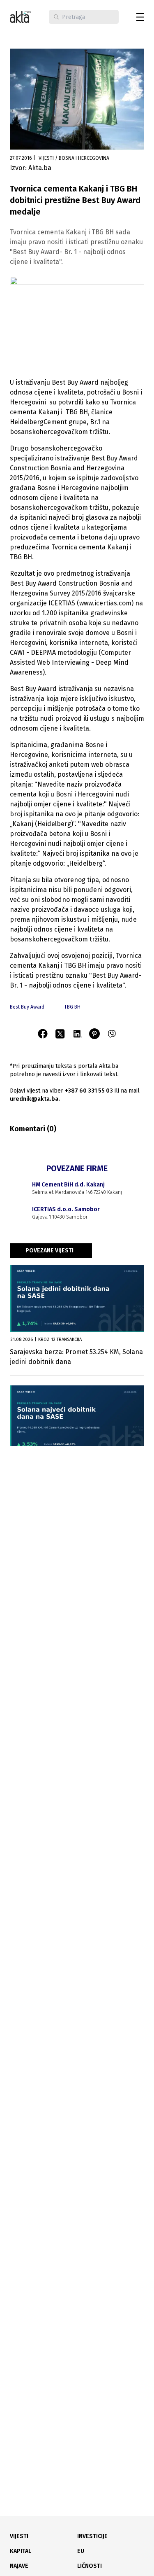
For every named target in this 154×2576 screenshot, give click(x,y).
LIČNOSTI (90, 2566)
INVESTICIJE (92, 2536)
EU (81, 2551)
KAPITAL (21, 2551)
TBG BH (72, 1007)
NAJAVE (19, 2566)
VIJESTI (19, 2536)
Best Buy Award (27, 1007)
